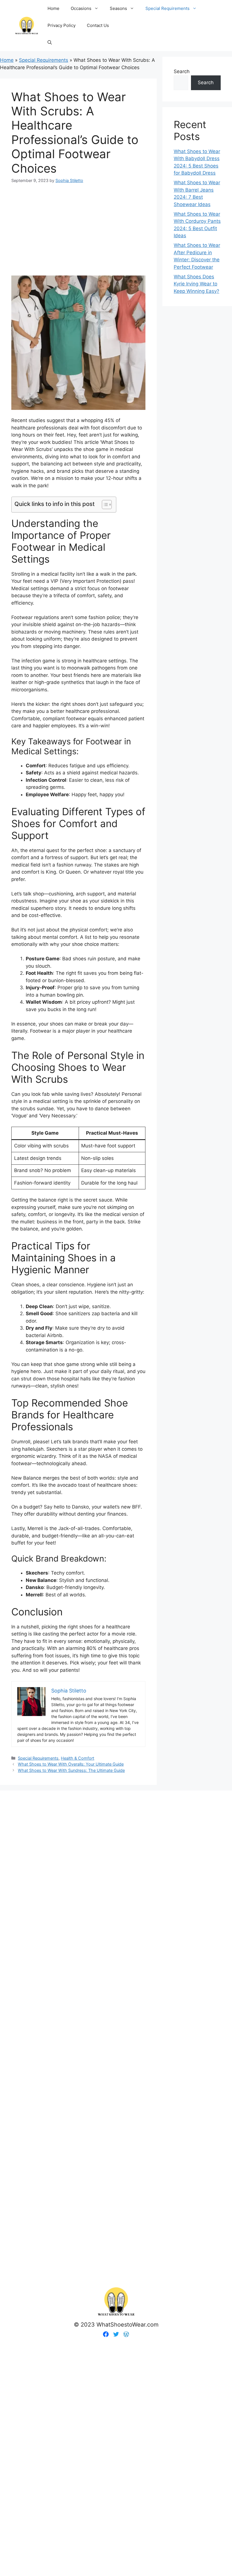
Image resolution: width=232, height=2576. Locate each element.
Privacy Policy (62, 25)
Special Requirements (167, 8)
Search (182, 71)
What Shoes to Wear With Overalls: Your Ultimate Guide (71, 1764)
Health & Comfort (78, 1758)
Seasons (118, 8)
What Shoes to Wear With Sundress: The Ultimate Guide (71, 1770)
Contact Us (98, 25)
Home (53, 8)
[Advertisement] (78, 226)
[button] (50, 43)
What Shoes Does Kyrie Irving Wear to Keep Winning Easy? (196, 284)
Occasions (81, 8)
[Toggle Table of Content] (104, 505)
